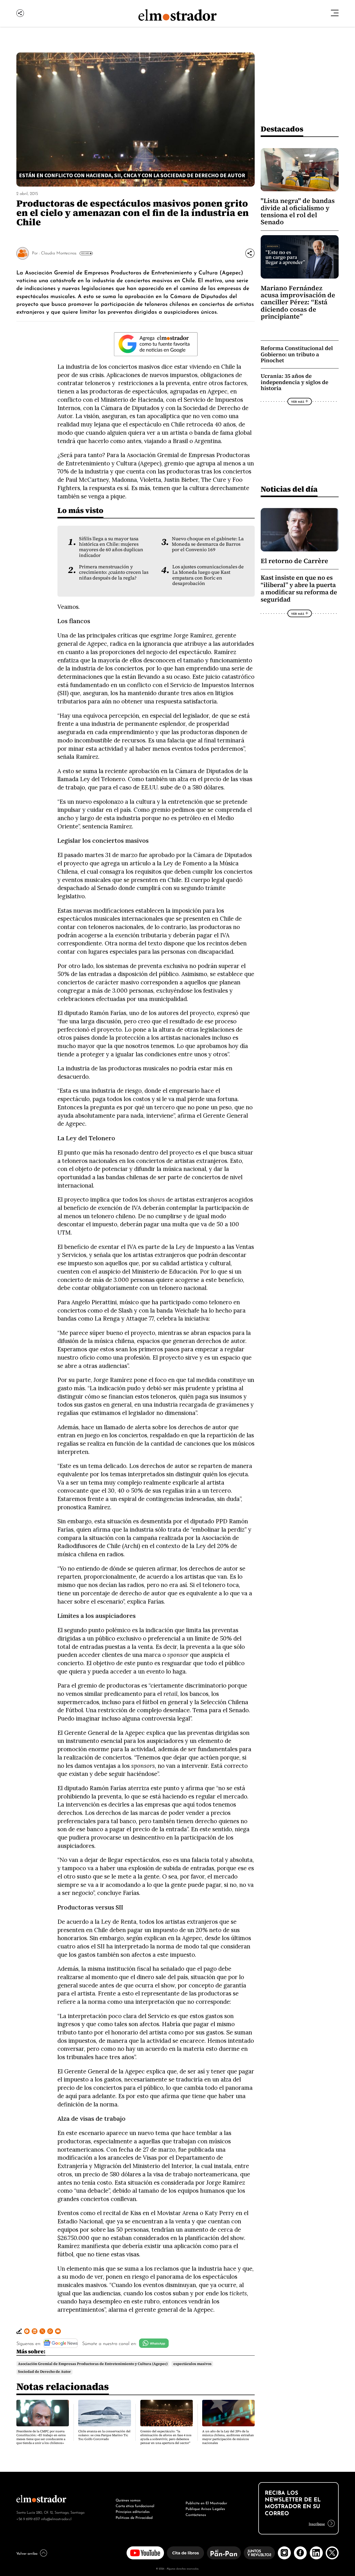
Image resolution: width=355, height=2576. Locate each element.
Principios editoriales (133, 2511)
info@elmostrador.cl (56, 2518)
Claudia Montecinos (59, 253)
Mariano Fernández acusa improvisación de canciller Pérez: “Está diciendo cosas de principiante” (298, 302)
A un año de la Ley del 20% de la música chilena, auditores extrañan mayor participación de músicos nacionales (228, 2437)
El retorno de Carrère (294, 561)
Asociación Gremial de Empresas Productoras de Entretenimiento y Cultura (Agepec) (93, 2364)
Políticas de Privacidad (134, 2517)
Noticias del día (289, 489)
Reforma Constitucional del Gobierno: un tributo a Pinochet (297, 354)
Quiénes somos (128, 2500)
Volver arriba (27, 2553)
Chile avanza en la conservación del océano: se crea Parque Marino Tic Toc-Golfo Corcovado (104, 2435)
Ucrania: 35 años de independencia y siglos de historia (294, 382)
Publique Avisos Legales (205, 2508)
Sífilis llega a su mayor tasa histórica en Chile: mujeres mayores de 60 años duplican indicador (111, 547)
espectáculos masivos (192, 2364)
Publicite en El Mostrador (206, 2502)
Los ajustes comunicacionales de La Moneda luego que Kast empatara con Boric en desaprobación (208, 575)
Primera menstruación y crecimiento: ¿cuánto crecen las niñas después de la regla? (114, 572)
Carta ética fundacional (135, 2505)
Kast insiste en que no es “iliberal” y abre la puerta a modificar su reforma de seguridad (299, 589)
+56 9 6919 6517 (28, 2518)
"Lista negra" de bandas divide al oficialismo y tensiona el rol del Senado (298, 211)
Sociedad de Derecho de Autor (44, 2372)
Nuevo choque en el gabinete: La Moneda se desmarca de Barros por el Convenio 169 (208, 544)
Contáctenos (196, 2514)
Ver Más (85, 253)
